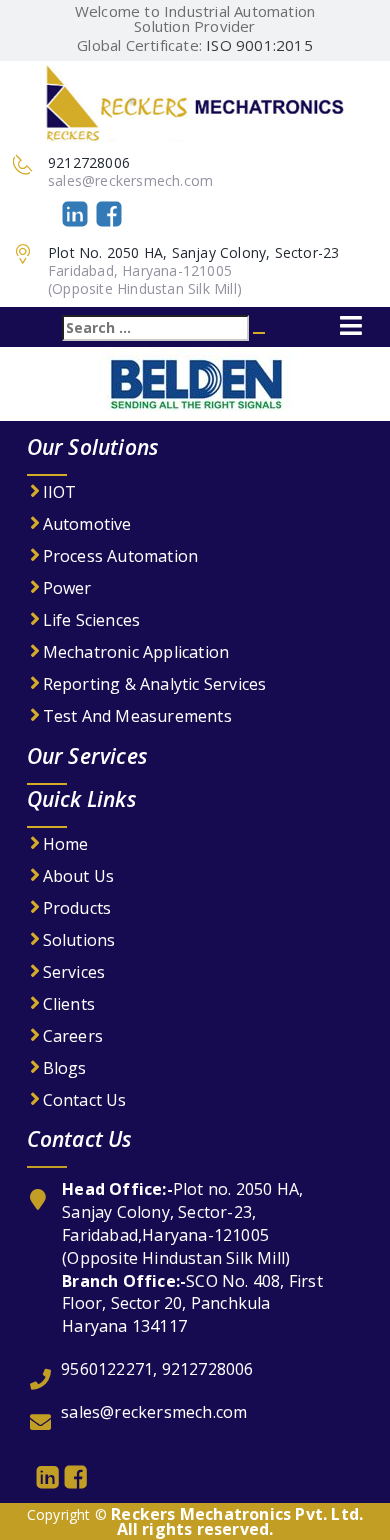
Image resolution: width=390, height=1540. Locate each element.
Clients (69, 1004)
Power (67, 588)
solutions (79, 940)
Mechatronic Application (136, 652)
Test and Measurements (137, 716)
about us (79, 876)
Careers (73, 1036)
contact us (85, 1100)
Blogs (65, 1068)
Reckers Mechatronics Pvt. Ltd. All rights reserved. (237, 1521)
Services (74, 972)
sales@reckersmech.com (130, 180)
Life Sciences (92, 620)
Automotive (87, 524)
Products (77, 908)
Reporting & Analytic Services (155, 684)
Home (66, 844)
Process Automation (121, 556)
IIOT (60, 492)
